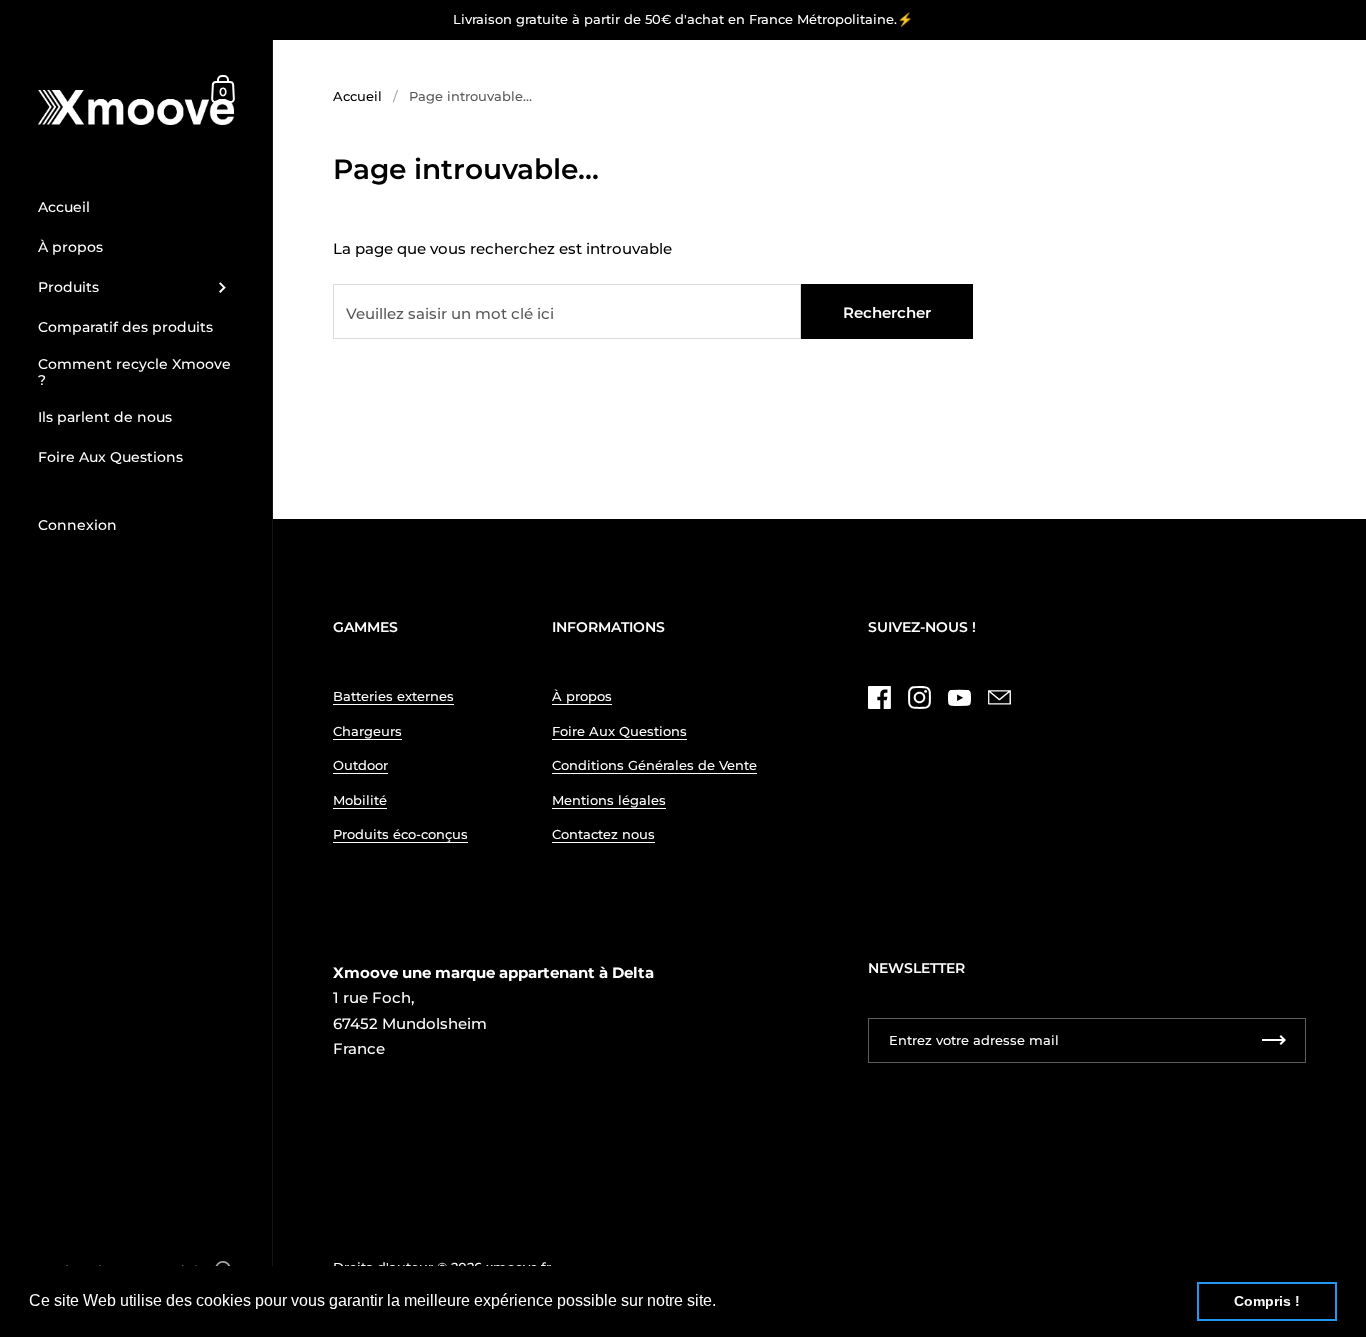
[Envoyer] (911, 774)
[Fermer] (963, 605)
